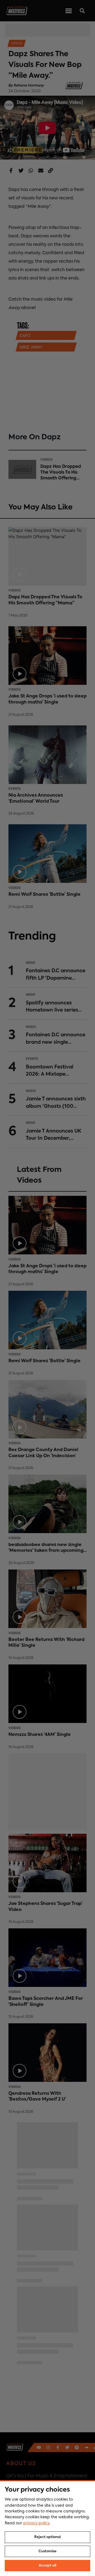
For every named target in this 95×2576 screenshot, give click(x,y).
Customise (47, 2551)
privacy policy (36, 2523)
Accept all (47, 2566)
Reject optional (47, 2537)
